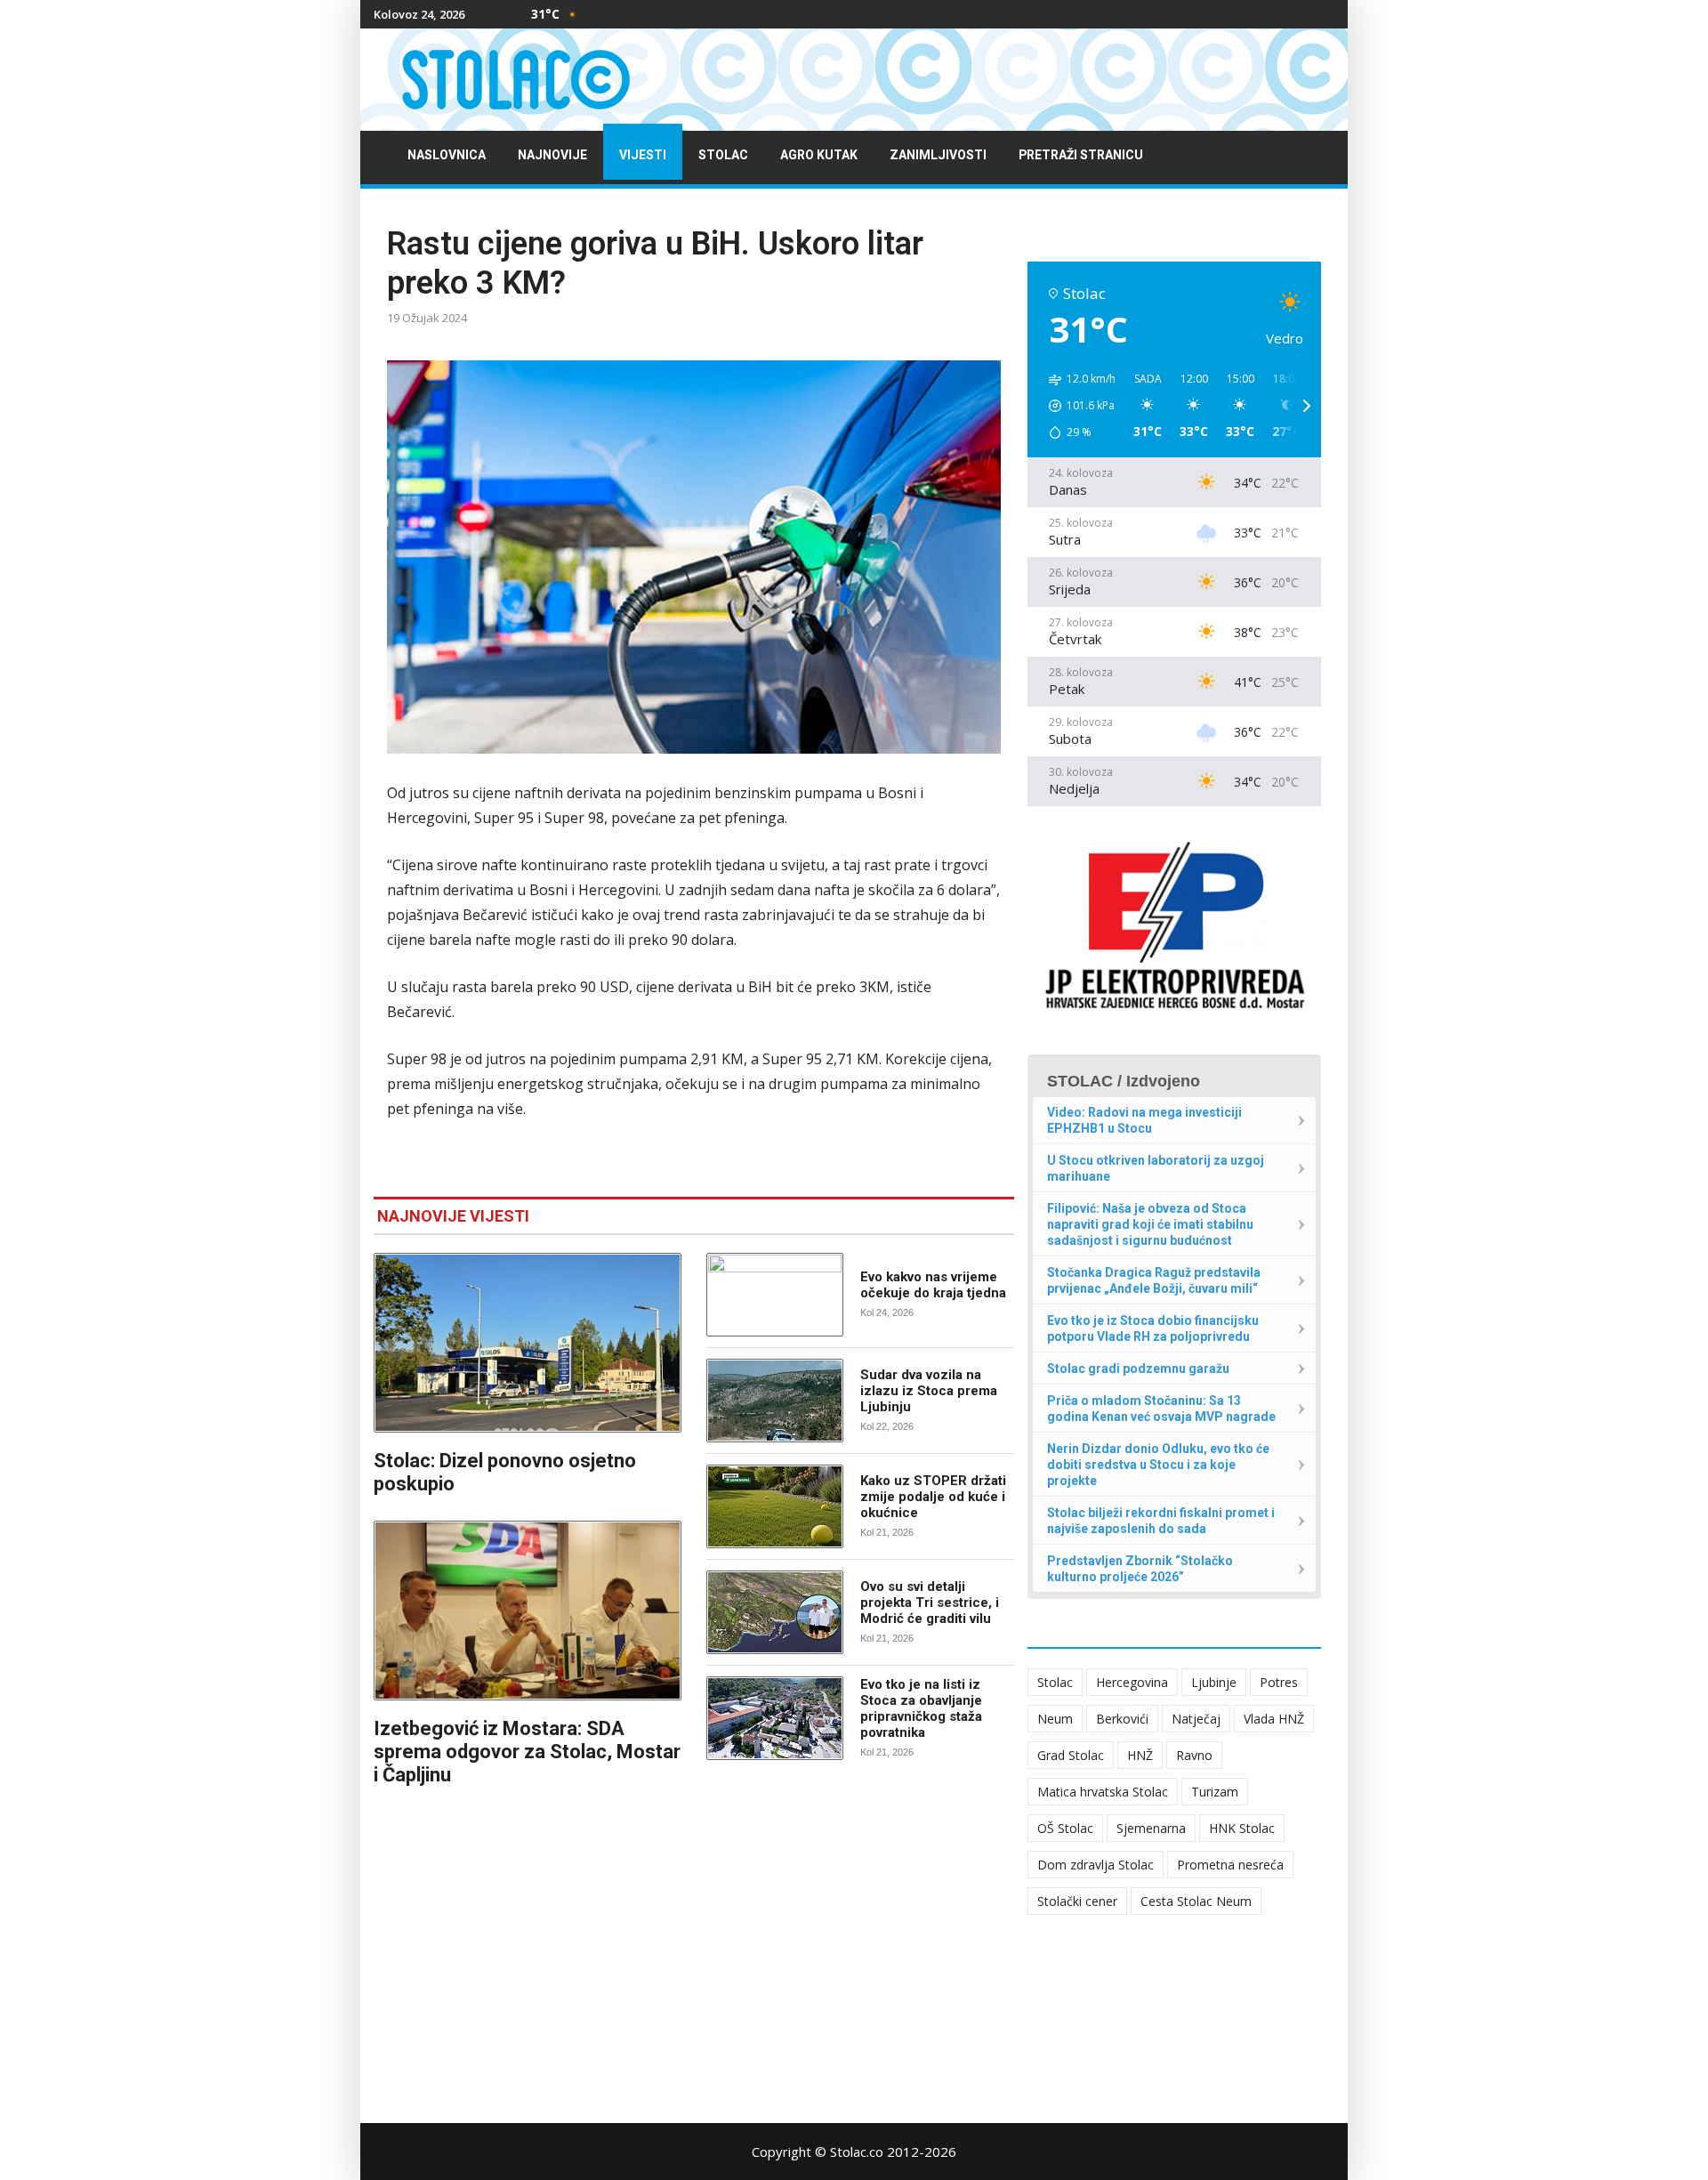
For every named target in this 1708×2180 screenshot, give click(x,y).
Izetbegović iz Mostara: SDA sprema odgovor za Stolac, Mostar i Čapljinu (527, 1752)
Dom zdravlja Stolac (1096, 1865)
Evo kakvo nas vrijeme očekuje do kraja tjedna (933, 1285)
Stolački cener (1077, 1901)
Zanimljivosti (938, 155)
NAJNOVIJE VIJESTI (453, 1216)
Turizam (1215, 1792)
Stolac (723, 155)
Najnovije (552, 155)
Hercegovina (1132, 1682)
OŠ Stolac (1065, 1828)
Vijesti (643, 155)
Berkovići (1122, 1719)
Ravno (1194, 1755)
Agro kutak (819, 155)
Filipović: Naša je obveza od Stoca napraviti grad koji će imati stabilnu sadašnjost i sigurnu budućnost (1150, 1224)
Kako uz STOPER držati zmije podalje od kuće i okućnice (933, 1497)
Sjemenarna (1151, 1828)
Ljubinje (1214, 1682)
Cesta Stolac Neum (1196, 1901)
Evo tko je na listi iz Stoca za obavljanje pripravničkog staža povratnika (921, 1708)
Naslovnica (447, 155)
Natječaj (1196, 1719)
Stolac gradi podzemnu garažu (1138, 1369)
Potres (1279, 1682)
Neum (1055, 1719)
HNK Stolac (1242, 1828)
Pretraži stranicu (1081, 155)
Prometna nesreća (1230, 1865)
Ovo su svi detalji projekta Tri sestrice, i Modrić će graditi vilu (930, 1603)
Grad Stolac (1071, 1755)
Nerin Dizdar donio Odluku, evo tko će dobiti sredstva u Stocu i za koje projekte (1158, 1465)
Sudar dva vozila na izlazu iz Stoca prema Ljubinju (929, 1391)
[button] (1076, 406)
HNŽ (1140, 1755)
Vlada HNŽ (1274, 1719)
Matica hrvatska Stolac (1103, 1792)
